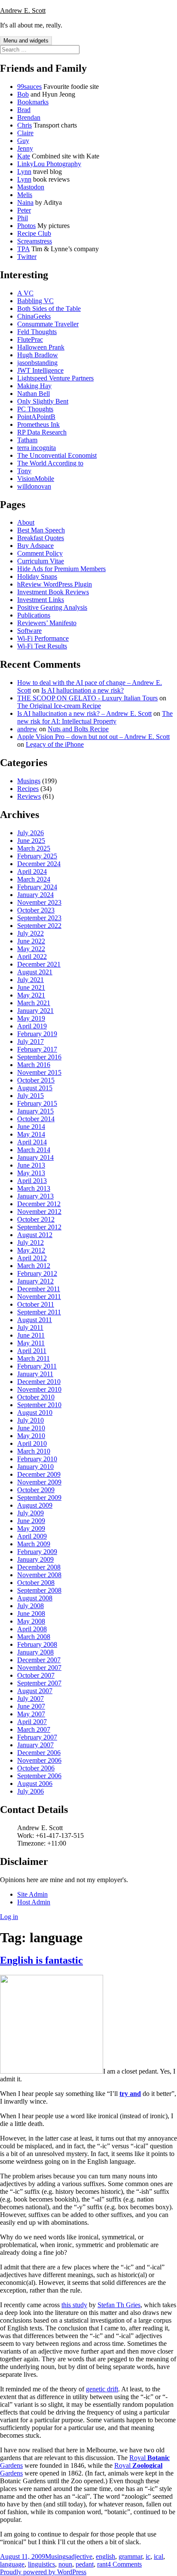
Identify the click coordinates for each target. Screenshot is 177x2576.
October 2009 (36, 1490)
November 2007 (39, 1668)
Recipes (28, 789)
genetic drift (102, 2389)
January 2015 (35, 1111)
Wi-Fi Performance (43, 638)
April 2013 (32, 1181)
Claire (25, 133)
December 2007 (39, 1660)
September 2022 (39, 926)
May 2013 (31, 1173)
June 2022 (31, 941)
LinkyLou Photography (49, 164)
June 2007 (31, 1706)
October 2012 (36, 1219)
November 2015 (39, 1072)
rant (102, 2564)
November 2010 (39, 1389)
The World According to (50, 463)
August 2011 (35, 1320)
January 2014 (35, 1157)
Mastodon (31, 187)
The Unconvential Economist (57, 455)
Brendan (29, 117)
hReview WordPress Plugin (55, 584)
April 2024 (32, 871)
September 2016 (39, 1057)
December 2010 (39, 1382)
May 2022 (31, 949)
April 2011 (32, 1351)
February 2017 (37, 1049)
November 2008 (39, 1575)
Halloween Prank (41, 347)
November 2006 (39, 1760)
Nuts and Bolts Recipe (78, 729)
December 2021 (39, 964)
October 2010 (36, 1397)
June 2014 (31, 1127)
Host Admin (34, 1902)
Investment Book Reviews (53, 592)
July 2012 (31, 1242)
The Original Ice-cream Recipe (59, 706)
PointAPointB (36, 417)
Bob (23, 94)
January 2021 (35, 1011)
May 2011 (31, 1343)
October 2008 (36, 1583)
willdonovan (34, 486)
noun (65, 2564)
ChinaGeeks (34, 316)
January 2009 (35, 1559)
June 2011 (31, 1335)
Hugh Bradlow (38, 355)
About (26, 522)
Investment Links (41, 600)
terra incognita (37, 448)
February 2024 (37, 887)
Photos (26, 226)
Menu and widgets (26, 41)
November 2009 (39, 1482)
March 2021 (34, 1003)
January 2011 (35, 1374)
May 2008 (31, 1621)
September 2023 (39, 918)
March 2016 (34, 1065)
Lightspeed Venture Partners (55, 378)
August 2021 (35, 972)
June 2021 (31, 987)
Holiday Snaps (37, 576)
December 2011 (39, 1289)
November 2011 (39, 1297)
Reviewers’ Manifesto (47, 623)
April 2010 (32, 1443)
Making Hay (34, 386)
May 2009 (31, 1528)
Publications (34, 615)
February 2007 (37, 1737)
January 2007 (35, 1745)
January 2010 (35, 1467)
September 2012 (39, 1227)
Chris (24, 125)
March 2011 (34, 1358)
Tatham (27, 440)
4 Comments (125, 2564)
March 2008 (34, 1637)
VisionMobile (36, 479)
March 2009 (34, 1544)
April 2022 (32, 956)
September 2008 (39, 1590)
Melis (25, 195)
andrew (27, 729)
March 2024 (34, 879)
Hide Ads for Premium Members (61, 569)
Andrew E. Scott (23, 11)
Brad (24, 110)
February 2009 (37, 1552)
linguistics (41, 2564)
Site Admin (32, 1894)
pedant (85, 2564)
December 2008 (39, 1567)
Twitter (27, 257)
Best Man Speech (41, 530)
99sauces (29, 87)
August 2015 (35, 1088)
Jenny (25, 148)
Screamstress (35, 241)
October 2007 (36, 1675)
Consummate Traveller (48, 324)
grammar (130, 2556)
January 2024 (35, 895)
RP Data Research (42, 432)
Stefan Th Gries (119, 2305)
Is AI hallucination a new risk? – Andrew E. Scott (84, 713)
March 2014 (34, 1150)
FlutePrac (30, 339)
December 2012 (39, 1204)
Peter (24, 210)
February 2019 (37, 1034)
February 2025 (37, 856)
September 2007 (39, 1683)
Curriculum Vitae (41, 561)
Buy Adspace (35, 546)
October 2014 (36, 1119)
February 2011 (37, 1366)
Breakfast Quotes (41, 538)
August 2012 (35, 1235)
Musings (29, 781)
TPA (23, 249)
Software (29, 631)
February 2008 (37, 1644)
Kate (24, 156)
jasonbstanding (37, 363)
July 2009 (31, 1513)
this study (74, 2305)
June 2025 (31, 841)
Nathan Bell (34, 394)
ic (148, 2556)
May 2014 (31, 1134)
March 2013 (34, 1188)
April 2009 (32, 1536)
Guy (23, 141)
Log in (9, 1917)
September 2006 (39, 1776)
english (105, 2556)
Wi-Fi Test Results (42, 646)
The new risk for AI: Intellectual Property (95, 717)
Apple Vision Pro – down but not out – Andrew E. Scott (93, 737)
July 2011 (30, 1328)
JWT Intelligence (40, 370)
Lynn (24, 172)
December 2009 (39, 1474)
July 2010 (31, 1420)
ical (159, 2556)
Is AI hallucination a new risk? (82, 690)
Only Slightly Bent (43, 401)
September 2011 (39, 1312)
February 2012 (37, 1273)
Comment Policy (40, 553)
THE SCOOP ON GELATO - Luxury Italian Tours (87, 698)
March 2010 (34, 1451)
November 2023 (39, 902)
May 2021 (31, 995)
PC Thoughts (35, 409)
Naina (25, 202)
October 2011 (36, 1304)
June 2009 (31, 1521)
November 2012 (39, 1212)
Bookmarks (33, 102)
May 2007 (31, 1714)
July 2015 (31, 1096)
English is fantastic (41, 1960)
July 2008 (31, 1606)
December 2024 (39, 864)
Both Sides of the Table (49, 309)
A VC (25, 293)
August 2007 (35, 1691)
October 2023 (36, 910)
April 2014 (32, 1142)
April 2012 (32, 1258)
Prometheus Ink (38, 424)
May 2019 (31, 1018)
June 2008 (31, 1613)
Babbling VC (35, 301)
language (12, 2564)
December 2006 (39, 1753)
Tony (24, 471)
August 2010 (35, 1413)
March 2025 (34, 848)
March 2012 (34, 1266)
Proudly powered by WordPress (43, 2572)
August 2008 (35, 1598)
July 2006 (31, 1791)
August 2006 (35, 1784)
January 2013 (35, 1196)
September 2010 (39, 1405)
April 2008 (32, 1629)
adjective (80, 2556)
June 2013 (31, 1165)
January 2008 (35, 1652)
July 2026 (31, 833)
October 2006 (36, 1768)
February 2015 (37, 1103)
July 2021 (31, 980)
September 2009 (39, 1498)
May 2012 (31, 1250)
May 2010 (31, 1436)
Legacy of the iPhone (55, 744)
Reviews (29, 796)
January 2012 (35, 1281)
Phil (23, 218)
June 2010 (31, 1428)
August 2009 (35, 1505)
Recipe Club (34, 233)
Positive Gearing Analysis (52, 607)
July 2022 (31, 933)
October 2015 (36, 1080)
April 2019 (32, 1026)
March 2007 (34, 1729)
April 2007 (32, 1722)
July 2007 (31, 1699)
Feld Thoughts (37, 332)
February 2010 (37, 1459)
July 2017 (31, 1042)
